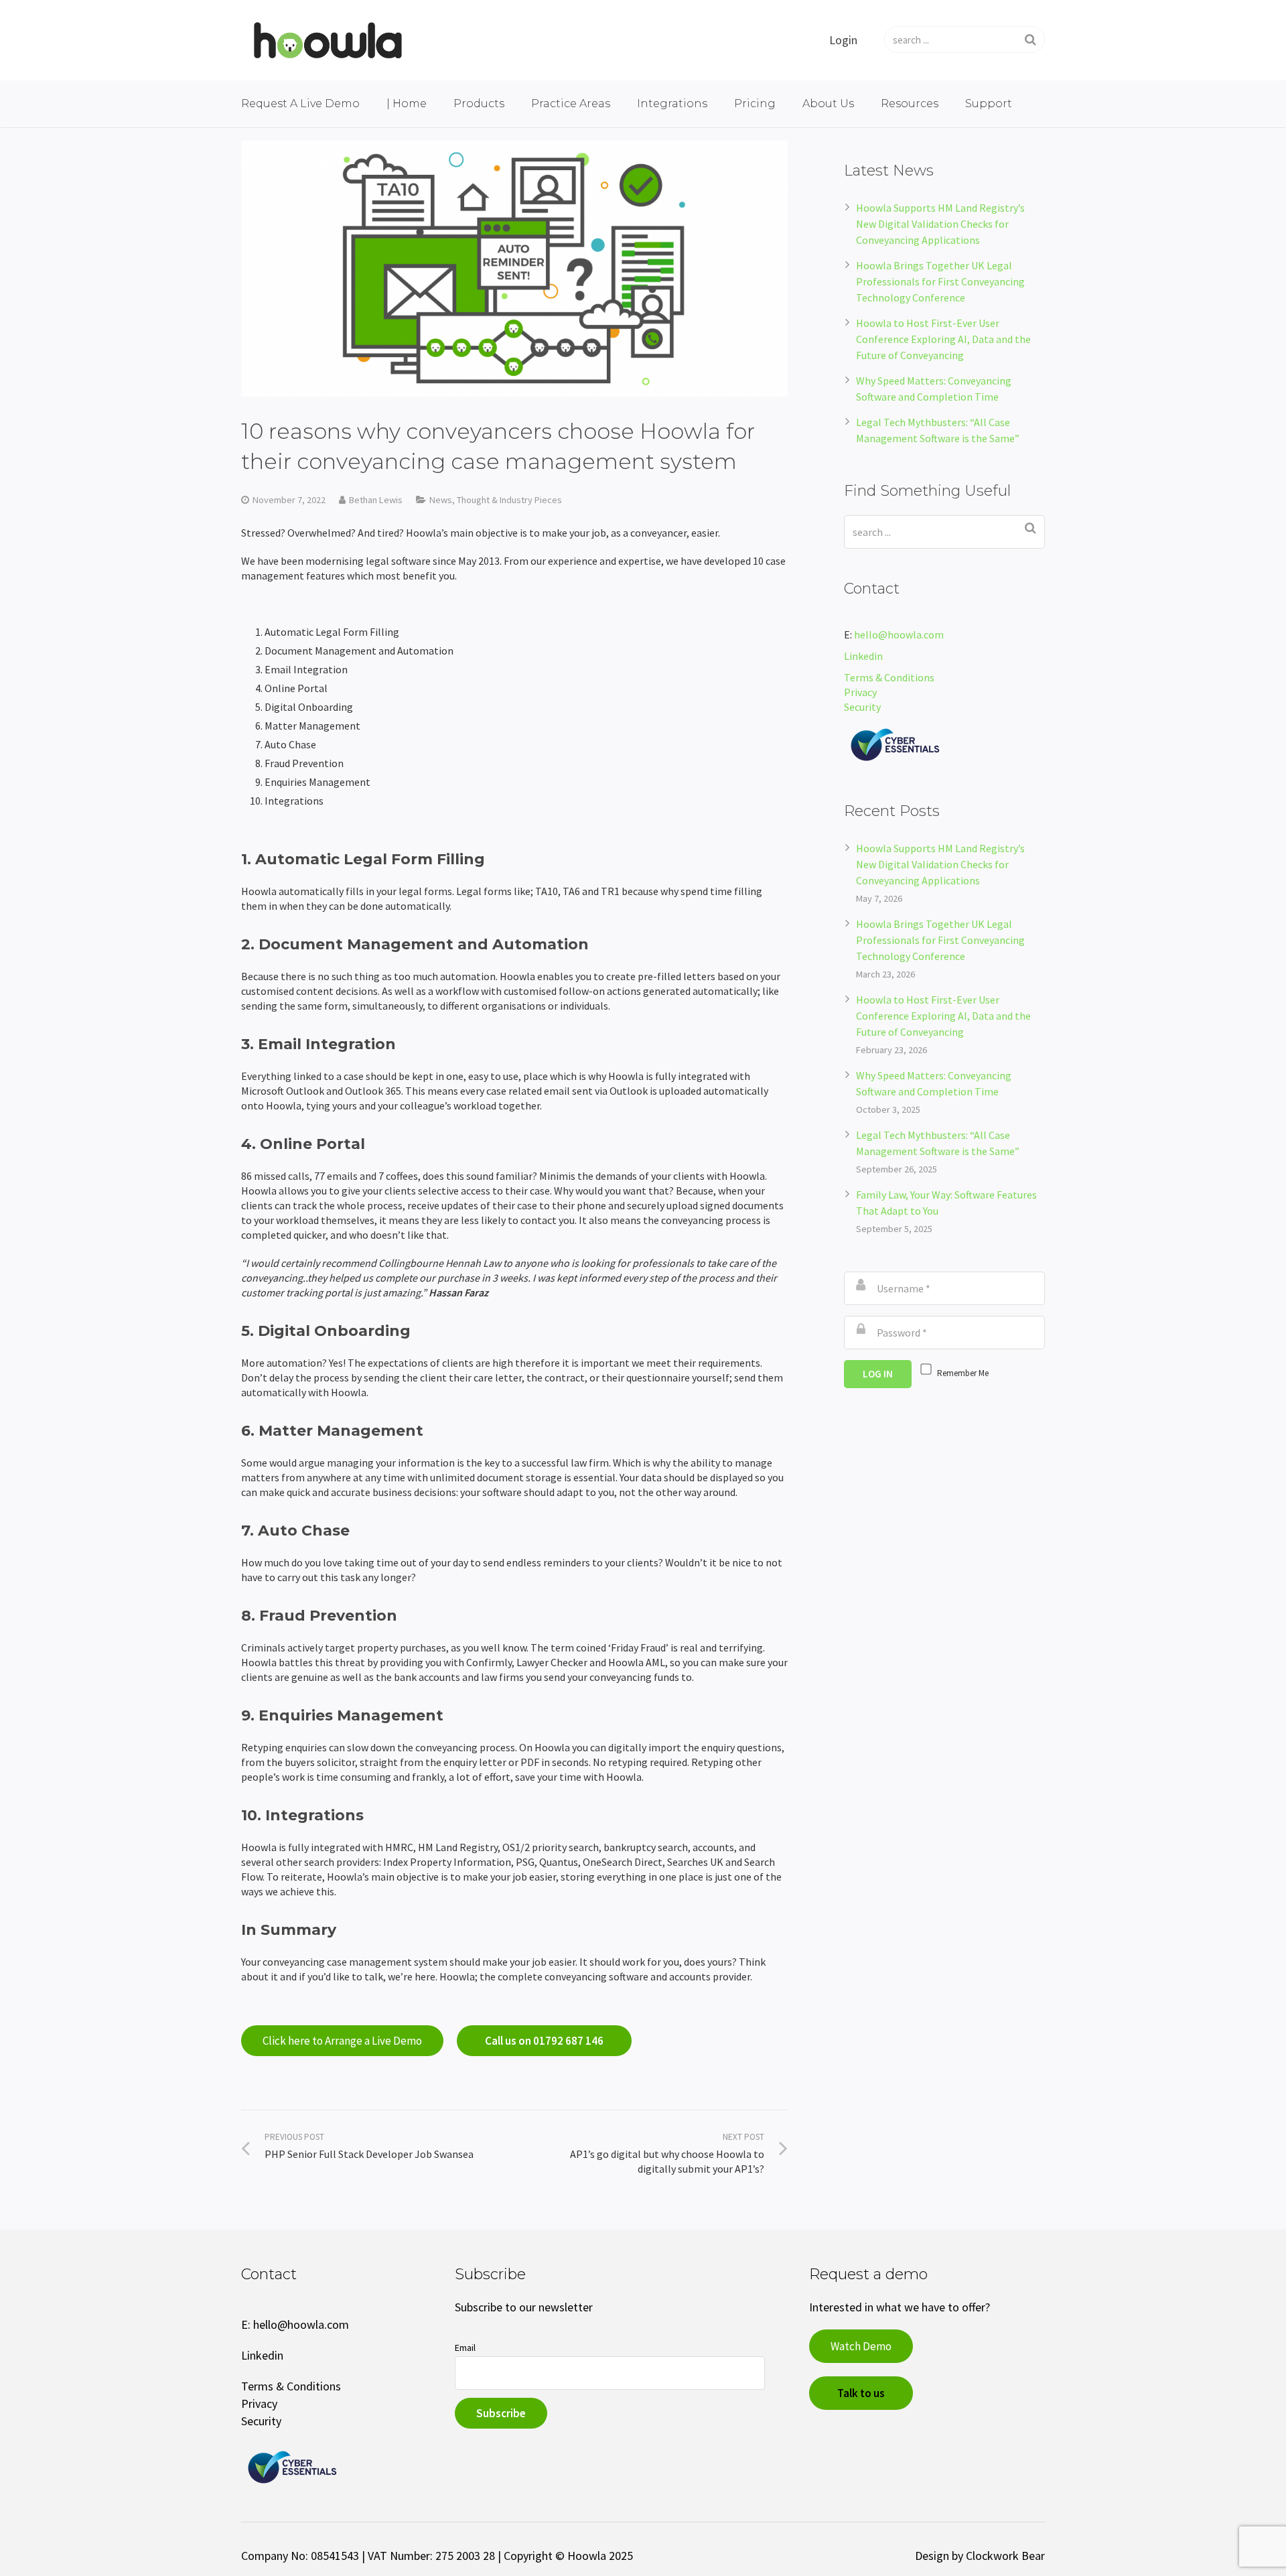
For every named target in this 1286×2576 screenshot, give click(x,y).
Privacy (860, 692)
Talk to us (861, 2393)
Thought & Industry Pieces (509, 500)
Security (863, 707)
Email (465, 2348)
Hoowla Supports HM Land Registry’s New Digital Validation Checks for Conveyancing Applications (940, 224)
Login (843, 40)
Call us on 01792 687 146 (544, 2041)
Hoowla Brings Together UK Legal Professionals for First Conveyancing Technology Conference (940, 281)
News (441, 500)
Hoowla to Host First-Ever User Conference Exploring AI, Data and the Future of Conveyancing (943, 339)
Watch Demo (861, 2346)
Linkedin (863, 656)
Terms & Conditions (889, 677)
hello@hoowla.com (899, 634)
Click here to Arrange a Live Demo (342, 2041)
